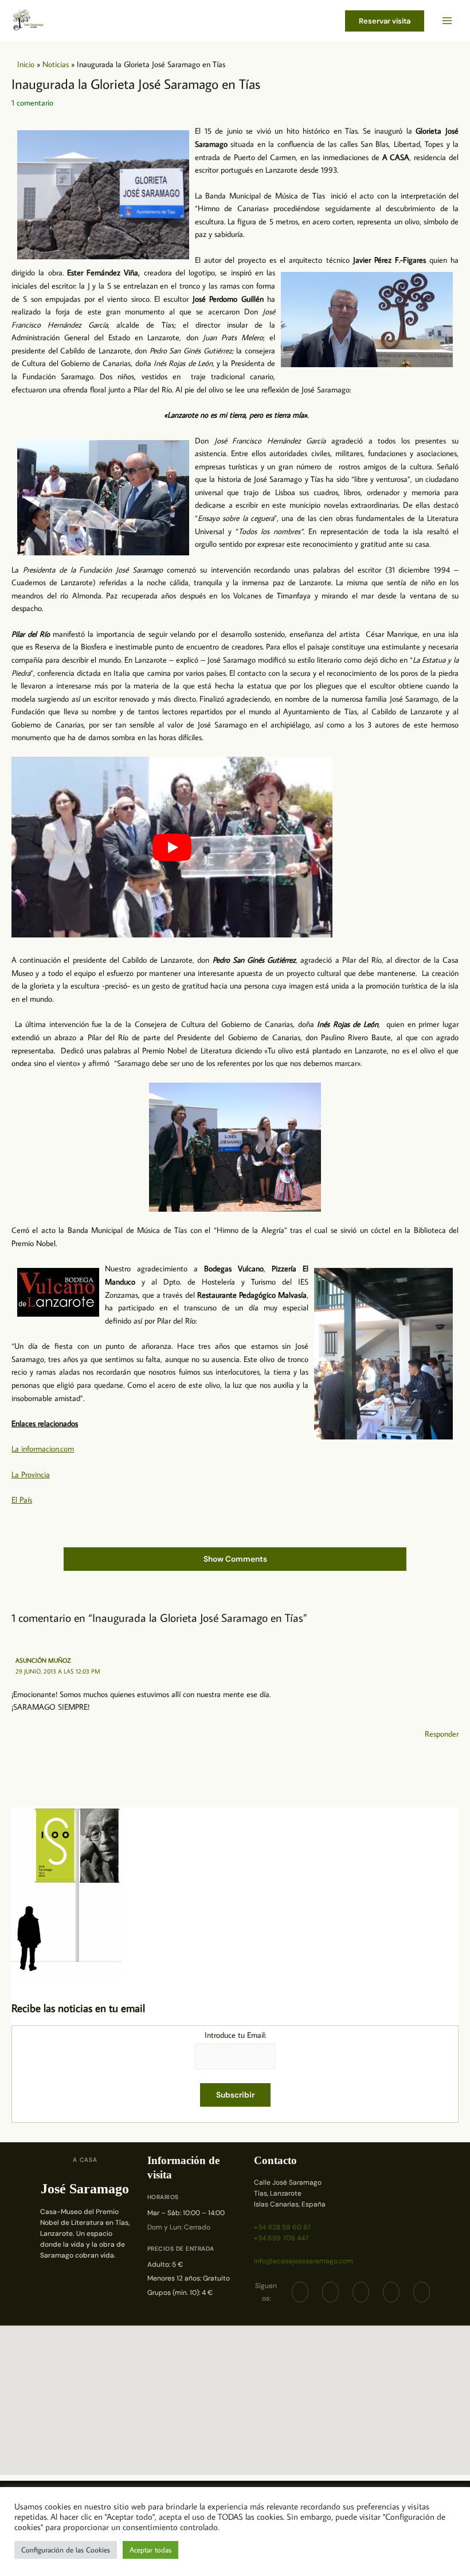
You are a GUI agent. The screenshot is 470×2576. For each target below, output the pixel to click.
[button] (385, 21)
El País (22, 1500)
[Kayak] (422, 2292)
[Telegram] (361, 2292)
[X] (330, 2292)
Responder (442, 1734)
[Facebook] (300, 2292)
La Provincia (31, 1474)
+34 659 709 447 (281, 2238)
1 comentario (32, 103)
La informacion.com (43, 1449)
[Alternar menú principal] (447, 21)
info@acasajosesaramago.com (303, 2261)
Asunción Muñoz (43, 1660)
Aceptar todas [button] (150, 2550)
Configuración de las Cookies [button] (66, 2550)
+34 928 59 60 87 (282, 2227)
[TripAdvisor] (391, 2292)
